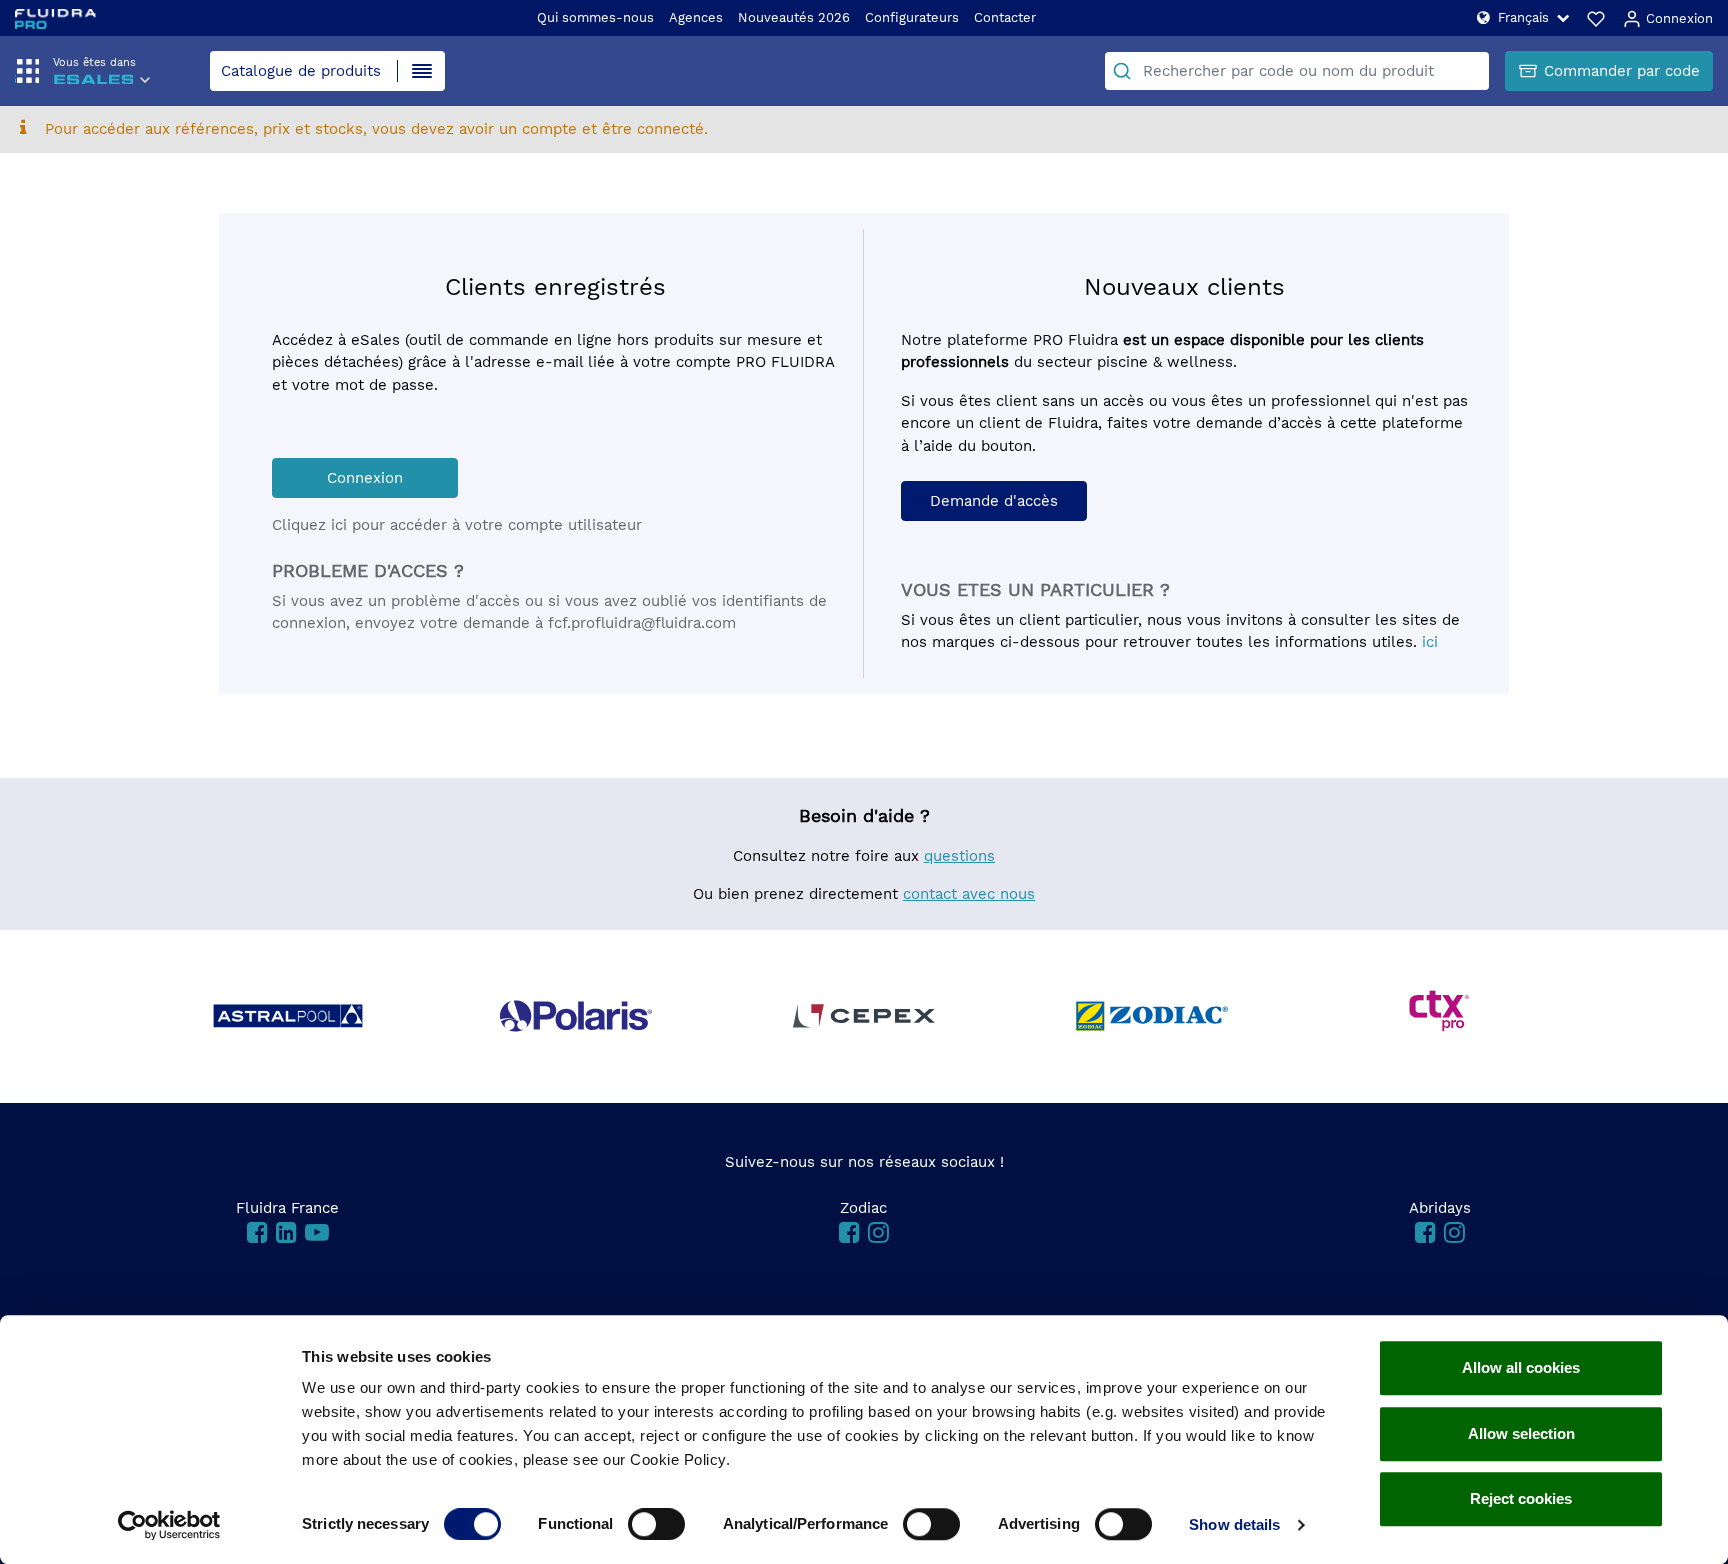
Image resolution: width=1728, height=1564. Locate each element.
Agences (696, 17)
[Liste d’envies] (1596, 18)
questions (959, 856)
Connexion (1677, 18)
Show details (1234, 1524)
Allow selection (1521, 1433)
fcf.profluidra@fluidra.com (642, 623)
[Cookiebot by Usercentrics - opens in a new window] (169, 1525)
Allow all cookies (1521, 1367)
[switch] (656, 1524)
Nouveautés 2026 (794, 17)
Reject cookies (1521, 1498)
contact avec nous (969, 894)
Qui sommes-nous (595, 17)
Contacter (1005, 17)
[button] (1523, 17)
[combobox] (1297, 71)
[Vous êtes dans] (93, 82)
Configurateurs (912, 17)
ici (1430, 642)
